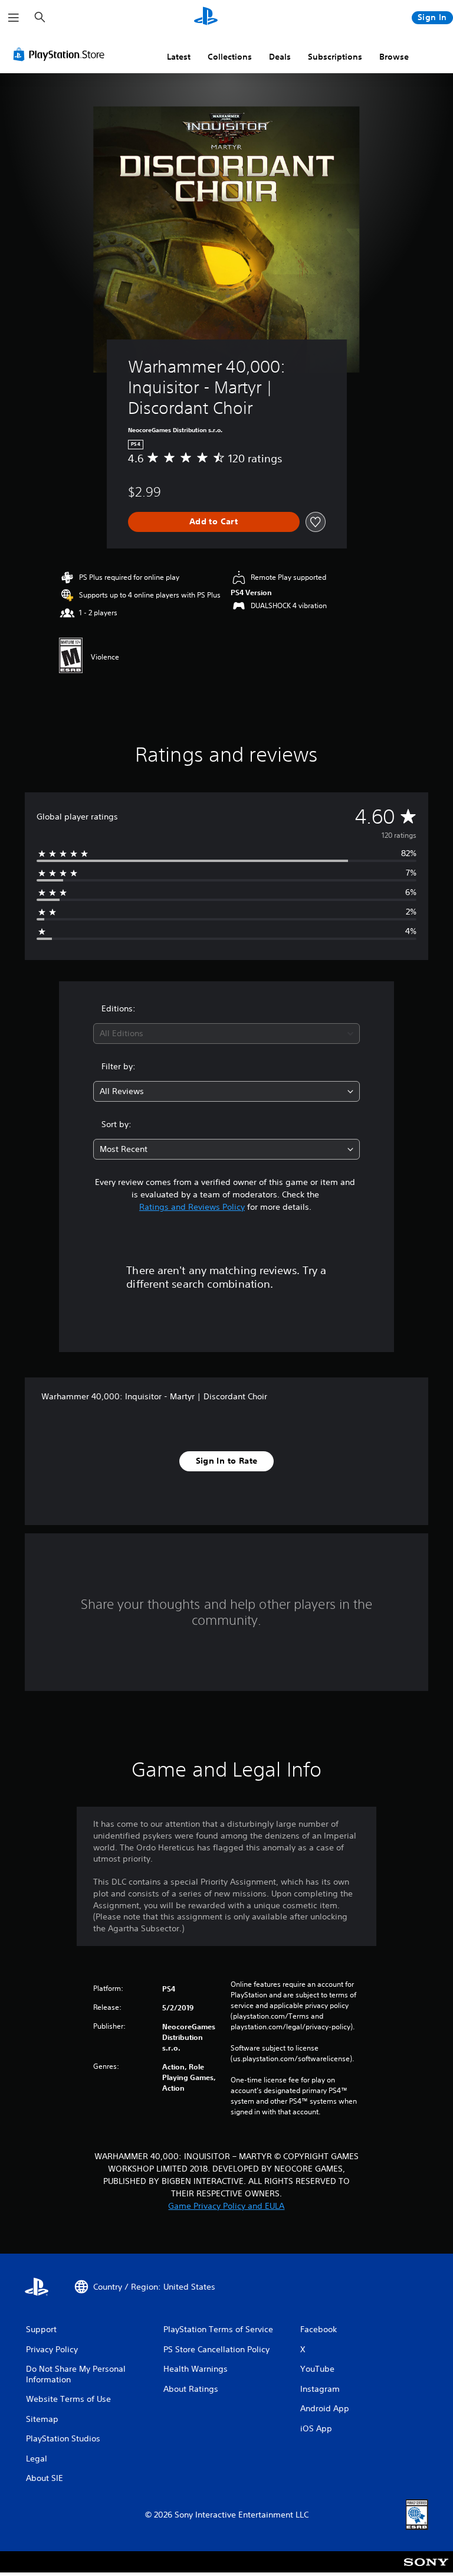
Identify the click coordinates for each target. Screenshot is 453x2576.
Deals (280, 57)
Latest (179, 57)
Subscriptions (335, 57)
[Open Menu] (14, 18)
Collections (230, 57)
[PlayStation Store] (61, 54)
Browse (394, 57)
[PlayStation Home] (206, 18)
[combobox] (226, 1034)
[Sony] (426, 2570)
